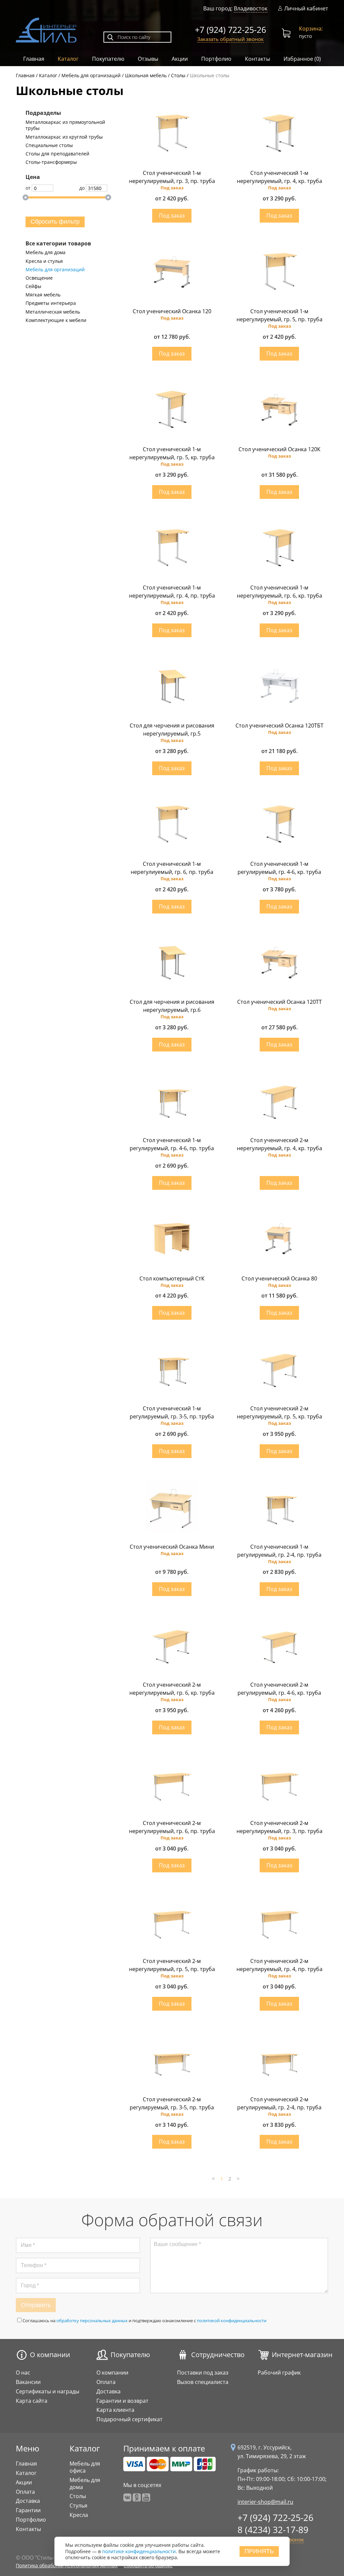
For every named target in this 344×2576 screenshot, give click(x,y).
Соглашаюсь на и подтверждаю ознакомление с (144, 2321)
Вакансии (28, 2382)
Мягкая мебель (43, 295)
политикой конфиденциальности (232, 2321)
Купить (172, 216)
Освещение (39, 278)
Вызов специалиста (203, 2382)
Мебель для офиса (85, 2467)
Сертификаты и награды (48, 2391)
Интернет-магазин (302, 2355)
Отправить (36, 2305)
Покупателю (108, 59)
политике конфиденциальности (139, 2551)
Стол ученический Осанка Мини (172, 1547)
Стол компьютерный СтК (172, 1278)
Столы (78, 2496)
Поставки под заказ (203, 2373)
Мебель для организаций (55, 270)
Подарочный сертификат (130, 2419)
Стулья (78, 2505)
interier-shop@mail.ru (265, 2502)
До (82, 188)
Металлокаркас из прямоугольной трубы (65, 125)
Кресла (79, 2515)
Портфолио (216, 59)
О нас (23, 2373)
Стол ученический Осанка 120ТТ (279, 1002)
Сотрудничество (218, 2355)
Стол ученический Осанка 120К (279, 449)
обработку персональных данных (92, 2321)
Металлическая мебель (53, 312)
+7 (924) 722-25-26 (230, 30)
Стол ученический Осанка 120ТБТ (279, 725)
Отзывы (148, 59)
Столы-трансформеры (51, 162)
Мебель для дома (46, 252)
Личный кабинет (306, 9)
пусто (311, 32)
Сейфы (33, 286)
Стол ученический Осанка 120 (172, 311)
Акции (180, 59)
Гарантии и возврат (122, 2401)
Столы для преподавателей (57, 154)
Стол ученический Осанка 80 (279, 1278)
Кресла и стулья (44, 261)
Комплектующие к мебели (56, 320)
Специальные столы (49, 145)
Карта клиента (115, 2410)
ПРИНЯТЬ (259, 2551)
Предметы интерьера (51, 303)
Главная (34, 59)
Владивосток (251, 8)
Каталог (68, 59)
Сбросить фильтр (55, 222)
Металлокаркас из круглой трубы (64, 137)
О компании (50, 2355)
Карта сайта (32, 2401)
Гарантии (28, 2510)
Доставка (109, 2391)
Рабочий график (279, 2373)
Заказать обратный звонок (230, 39)
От (28, 188)
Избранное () (302, 59)
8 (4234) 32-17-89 (273, 2530)
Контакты (257, 59)
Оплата (106, 2382)
